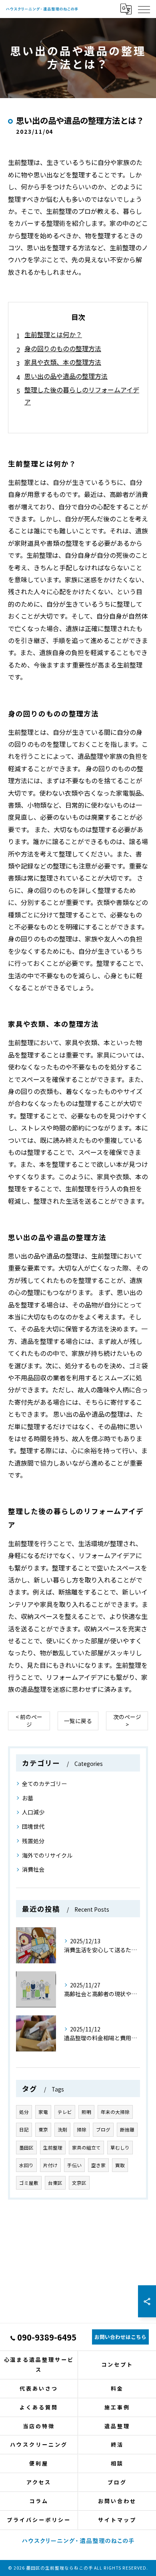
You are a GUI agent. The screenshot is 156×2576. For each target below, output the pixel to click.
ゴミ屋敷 (29, 2183)
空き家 (98, 2165)
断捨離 (127, 2130)
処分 (24, 2112)
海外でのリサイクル (47, 1855)
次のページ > (127, 1720)
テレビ (65, 2112)
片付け (50, 2165)
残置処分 (33, 1841)
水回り (26, 2165)
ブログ (103, 2130)
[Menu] (144, 9)
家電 (43, 2112)
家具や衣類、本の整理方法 (63, 362)
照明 (86, 2112)
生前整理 (53, 2148)
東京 (43, 2130)
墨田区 (26, 2148)
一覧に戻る (78, 1721)
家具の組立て (86, 2148)
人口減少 (33, 1812)
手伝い (74, 2165)
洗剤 (62, 2130)
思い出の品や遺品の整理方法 (66, 376)
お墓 (28, 1798)
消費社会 (33, 1869)
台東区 (55, 2183)
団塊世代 (33, 1826)
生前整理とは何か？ (53, 334)
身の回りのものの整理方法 (63, 348)
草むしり (120, 2148)
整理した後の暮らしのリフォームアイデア (82, 396)
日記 (24, 2130)
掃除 (82, 2130)
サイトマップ (117, 2520)
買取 (120, 2165)
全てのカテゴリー (44, 1784)
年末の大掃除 (115, 2112)
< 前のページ (29, 1720)
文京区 (79, 2183)
